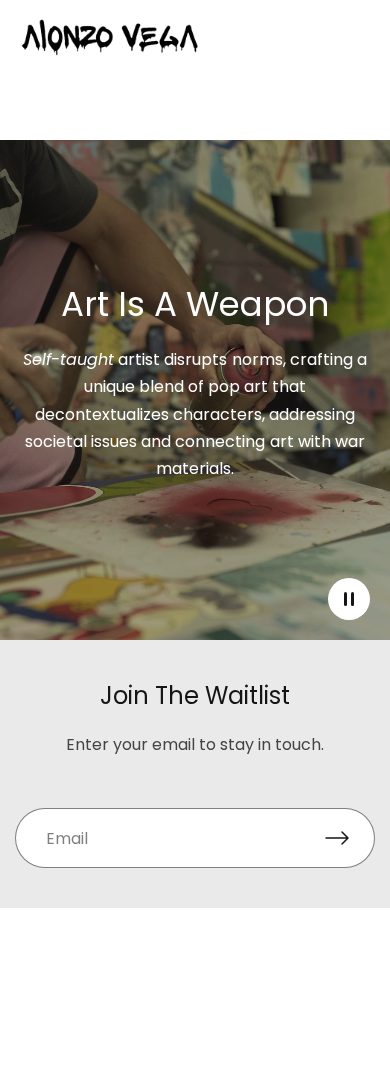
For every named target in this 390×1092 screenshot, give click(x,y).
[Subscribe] (350, 838)
